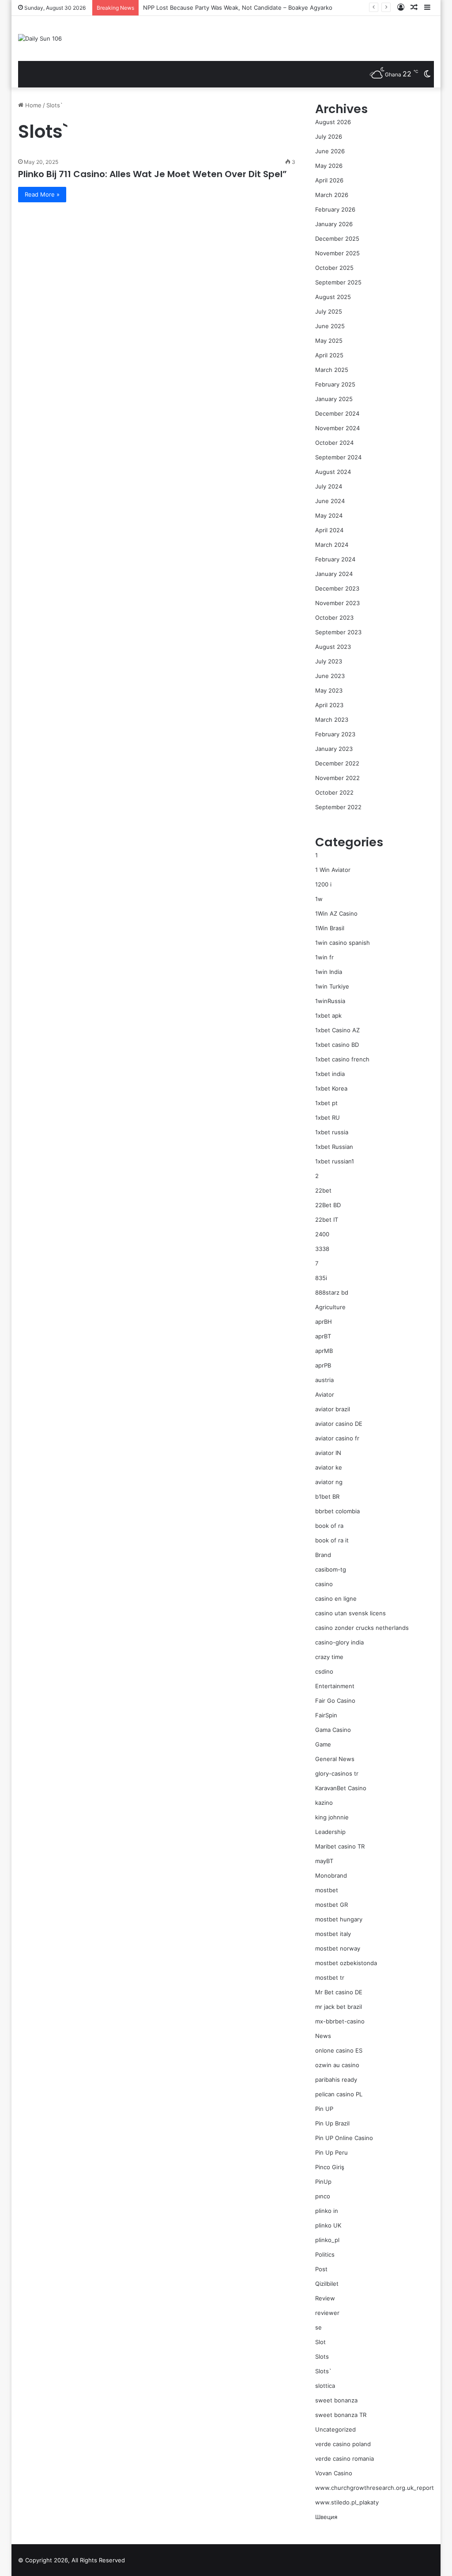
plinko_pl (327, 2240)
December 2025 (337, 239)
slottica (325, 2386)
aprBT (323, 1336)
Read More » (42, 194)
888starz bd (332, 1292)
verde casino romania (345, 2459)
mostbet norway (338, 1948)
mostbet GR (331, 1905)
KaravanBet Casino (341, 1788)
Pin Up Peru (331, 2152)
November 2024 (337, 428)
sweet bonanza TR (341, 2415)
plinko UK (328, 2225)
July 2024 (329, 486)
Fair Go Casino (335, 1701)
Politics (325, 2254)
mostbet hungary (339, 1919)
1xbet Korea (331, 1088)
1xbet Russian (334, 1147)
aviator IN (328, 1453)
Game (323, 1744)
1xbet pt (326, 1103)
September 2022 (338, 807)
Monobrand (331, 1875)
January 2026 (334, 224)
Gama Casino (333, 1730)
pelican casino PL (339, 2094)
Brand (323, 1555)
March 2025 (332, 370)
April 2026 (329, 180)
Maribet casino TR (340, 1846)
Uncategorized (335, 2429)
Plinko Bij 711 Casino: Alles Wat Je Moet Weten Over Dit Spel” (153, 174)
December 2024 (337, 413)
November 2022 (337, 778)
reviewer (327, 2313)
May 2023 (329, 690)
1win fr (324, 957)
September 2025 (338, 282)
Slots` (323, 2371)
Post (321, 2269)
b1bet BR (327, 1496)
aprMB (324, 1351)
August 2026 (333, 122)
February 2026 (335, 209)
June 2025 (330, 326)
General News (335, 1759)
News (323, 2036)
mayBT (324, 1861)
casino (324, 1584)
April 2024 (329, 530)
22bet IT (327, 1220)
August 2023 (333, 647)
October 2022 (334, 792)
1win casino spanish (343, 943)
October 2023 (334, 617)
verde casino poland (343, 2444)
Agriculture (330, 1307)
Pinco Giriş (330, 2167)
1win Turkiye (332, 986)
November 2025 (337, 253)
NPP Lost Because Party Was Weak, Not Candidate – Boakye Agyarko (238, 8)
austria (324, 1380)
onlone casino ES (339, 2050)
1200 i (323, 884)
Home (32, 105)
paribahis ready (336, 2080)
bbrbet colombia (337, 1511)
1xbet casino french (342, 1059)
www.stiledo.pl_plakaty (347, 2502)
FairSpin (326, 1715)
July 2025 (329, 311)
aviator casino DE (339, 1424)
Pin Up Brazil (332, 2123)
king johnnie (332, 1817)
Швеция (326, 2517)
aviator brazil (333, 1409)
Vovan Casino (334, 2473)
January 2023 (334, 749)
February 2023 (335, 734)
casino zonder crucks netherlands (362, 1628)
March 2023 (332, 720)
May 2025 (329, 341)
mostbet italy (333, 1934)
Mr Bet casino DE (339, 1992)
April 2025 (329, 355)
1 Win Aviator (333, 870)
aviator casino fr (337, 1438)
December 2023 (337, 588)
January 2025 (334, 399)
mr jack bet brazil (339, 2007)
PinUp (323, 2182)
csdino (324, 1671)
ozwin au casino (337, 2065)
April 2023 (329, 705)
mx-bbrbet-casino (340, 2021)
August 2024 (333, 472)
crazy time (329, 1657)
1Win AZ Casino (336, 913)
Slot (320, 2342)
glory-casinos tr (337, 1773)
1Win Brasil (330, 928)
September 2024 (338, 457)
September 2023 (338, 632)
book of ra (329, 1526)
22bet (323, 1190)
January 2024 (334, 574)
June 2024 (330, 501)
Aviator (325, 1394)
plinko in (327, 2211)
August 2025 (333, 297)
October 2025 (334, 268)
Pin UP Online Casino (344, 2138)
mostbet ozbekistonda (346, 1963)
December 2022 (337, 763)
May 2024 (329, 515)
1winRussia (330, 1001)
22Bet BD (328, 1205)
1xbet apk (328, 1015)
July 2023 (329, 661)
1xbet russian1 (335, 1161)
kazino (324, 1803)
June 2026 (330, 151)
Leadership (330, 1832)
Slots (322, 2356)
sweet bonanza (336, 2400)
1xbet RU (328, 1118)
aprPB (323, 1365)
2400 (322, 1234)
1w (319, 899)
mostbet (327, 1890)
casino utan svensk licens (350, 1613)
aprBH (324, 1322)
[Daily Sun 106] (40, 38)
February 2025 (335, 384)
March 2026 (332, 195)
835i (321, 1278)
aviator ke (329, 1467)
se (318, 2327)
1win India (329, 972)
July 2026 (329, 136)
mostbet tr (330, 1977)
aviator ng (329, 1482)
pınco (323, 2196)
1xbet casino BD (337, 1045)
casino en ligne (336, 1599)
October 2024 (334, 443)
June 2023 (330, 676)
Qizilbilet (327, 2284)
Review (325, 2298)
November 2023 (337, 603)
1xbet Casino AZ (337, 1030)
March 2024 (332, 545)
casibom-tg (331, 1569)
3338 (322, 1249)
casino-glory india (339, 1642)
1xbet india (330, 1074)
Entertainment (335, 1686)
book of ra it (332, 1540)
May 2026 (329, 166)
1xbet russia (332, 1132)
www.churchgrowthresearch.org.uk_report (375, 2488)
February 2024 (335, 559)
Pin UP (324, 2109)
